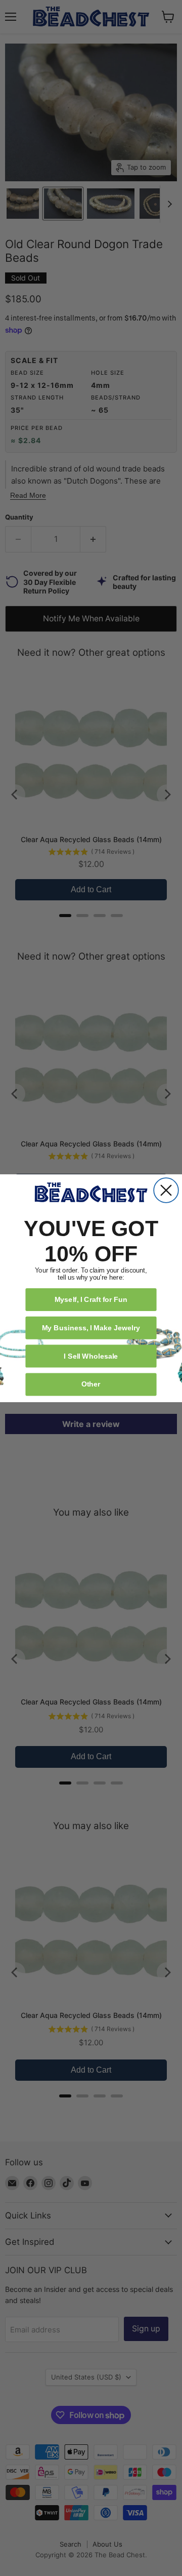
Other (91, 1384)
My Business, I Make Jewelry (91, 1327)
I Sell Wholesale (91, 1355)
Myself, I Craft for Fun (91, 1299)
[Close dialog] (166, 1190)
